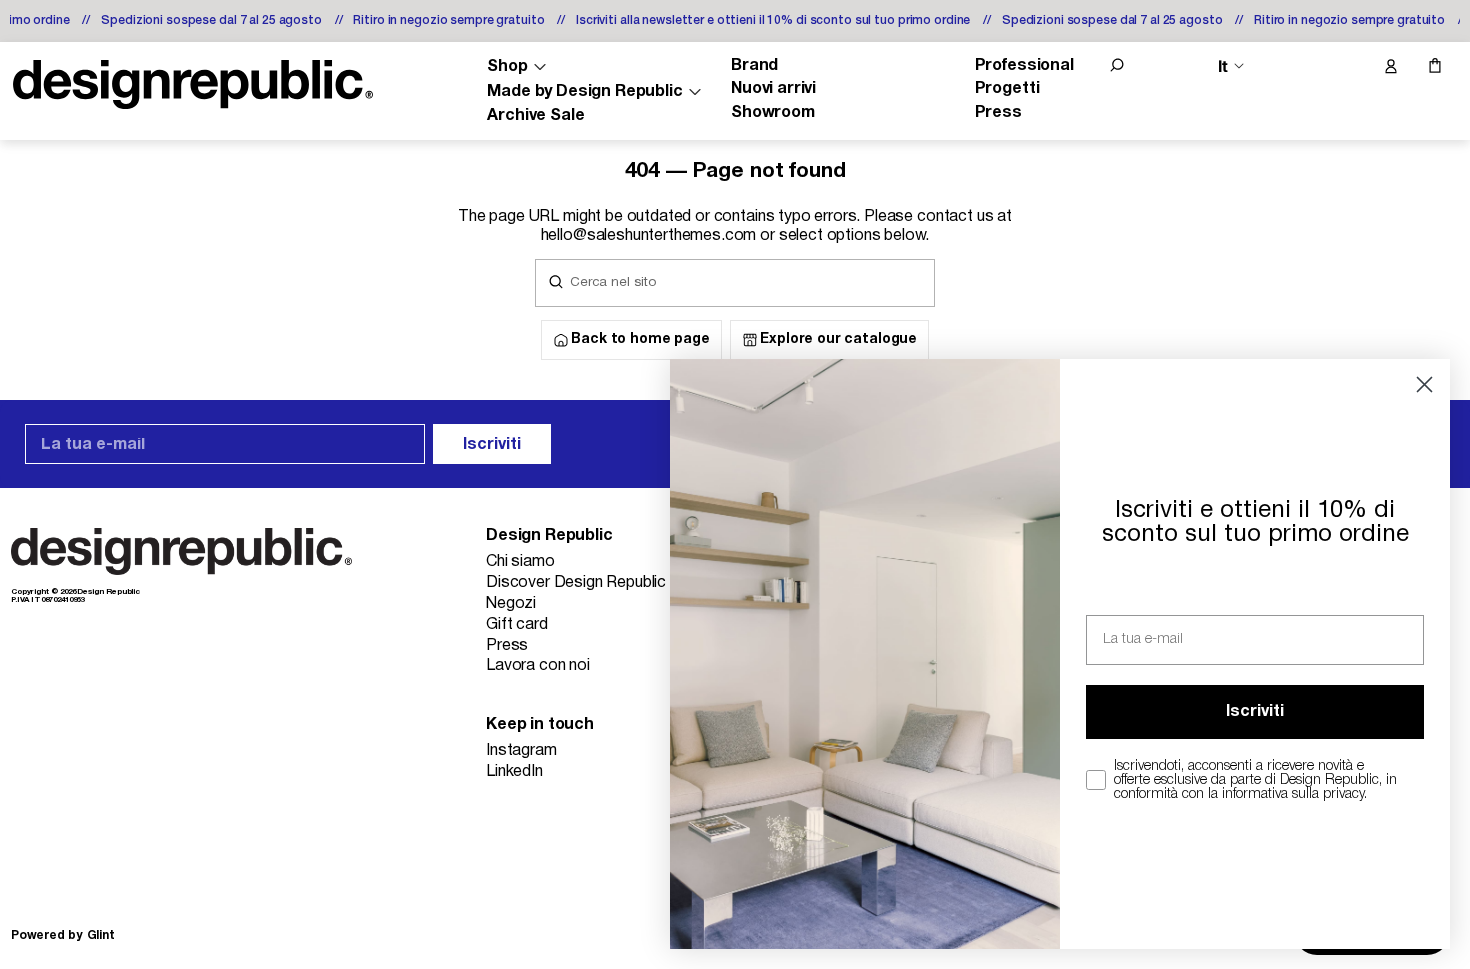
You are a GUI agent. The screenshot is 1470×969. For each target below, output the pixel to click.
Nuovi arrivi (773, 89)
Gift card (517, 625)
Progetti (1007, 89)
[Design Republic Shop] (193, 84)
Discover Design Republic (576, 583)
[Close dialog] (1424, 384)
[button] (1117, 65)
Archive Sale (535, 116)
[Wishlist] (1348, 67)
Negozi (511, 604)
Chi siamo (520, 562)
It (1223, 66)
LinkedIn (514, 772)
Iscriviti (492, 445)
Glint (101, 935)
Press (998, 113)
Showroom (773, 113)
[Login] (1390, 67)
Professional (1024, 66)
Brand (754, 66)
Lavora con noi (538, 666)
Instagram (521, 751)
